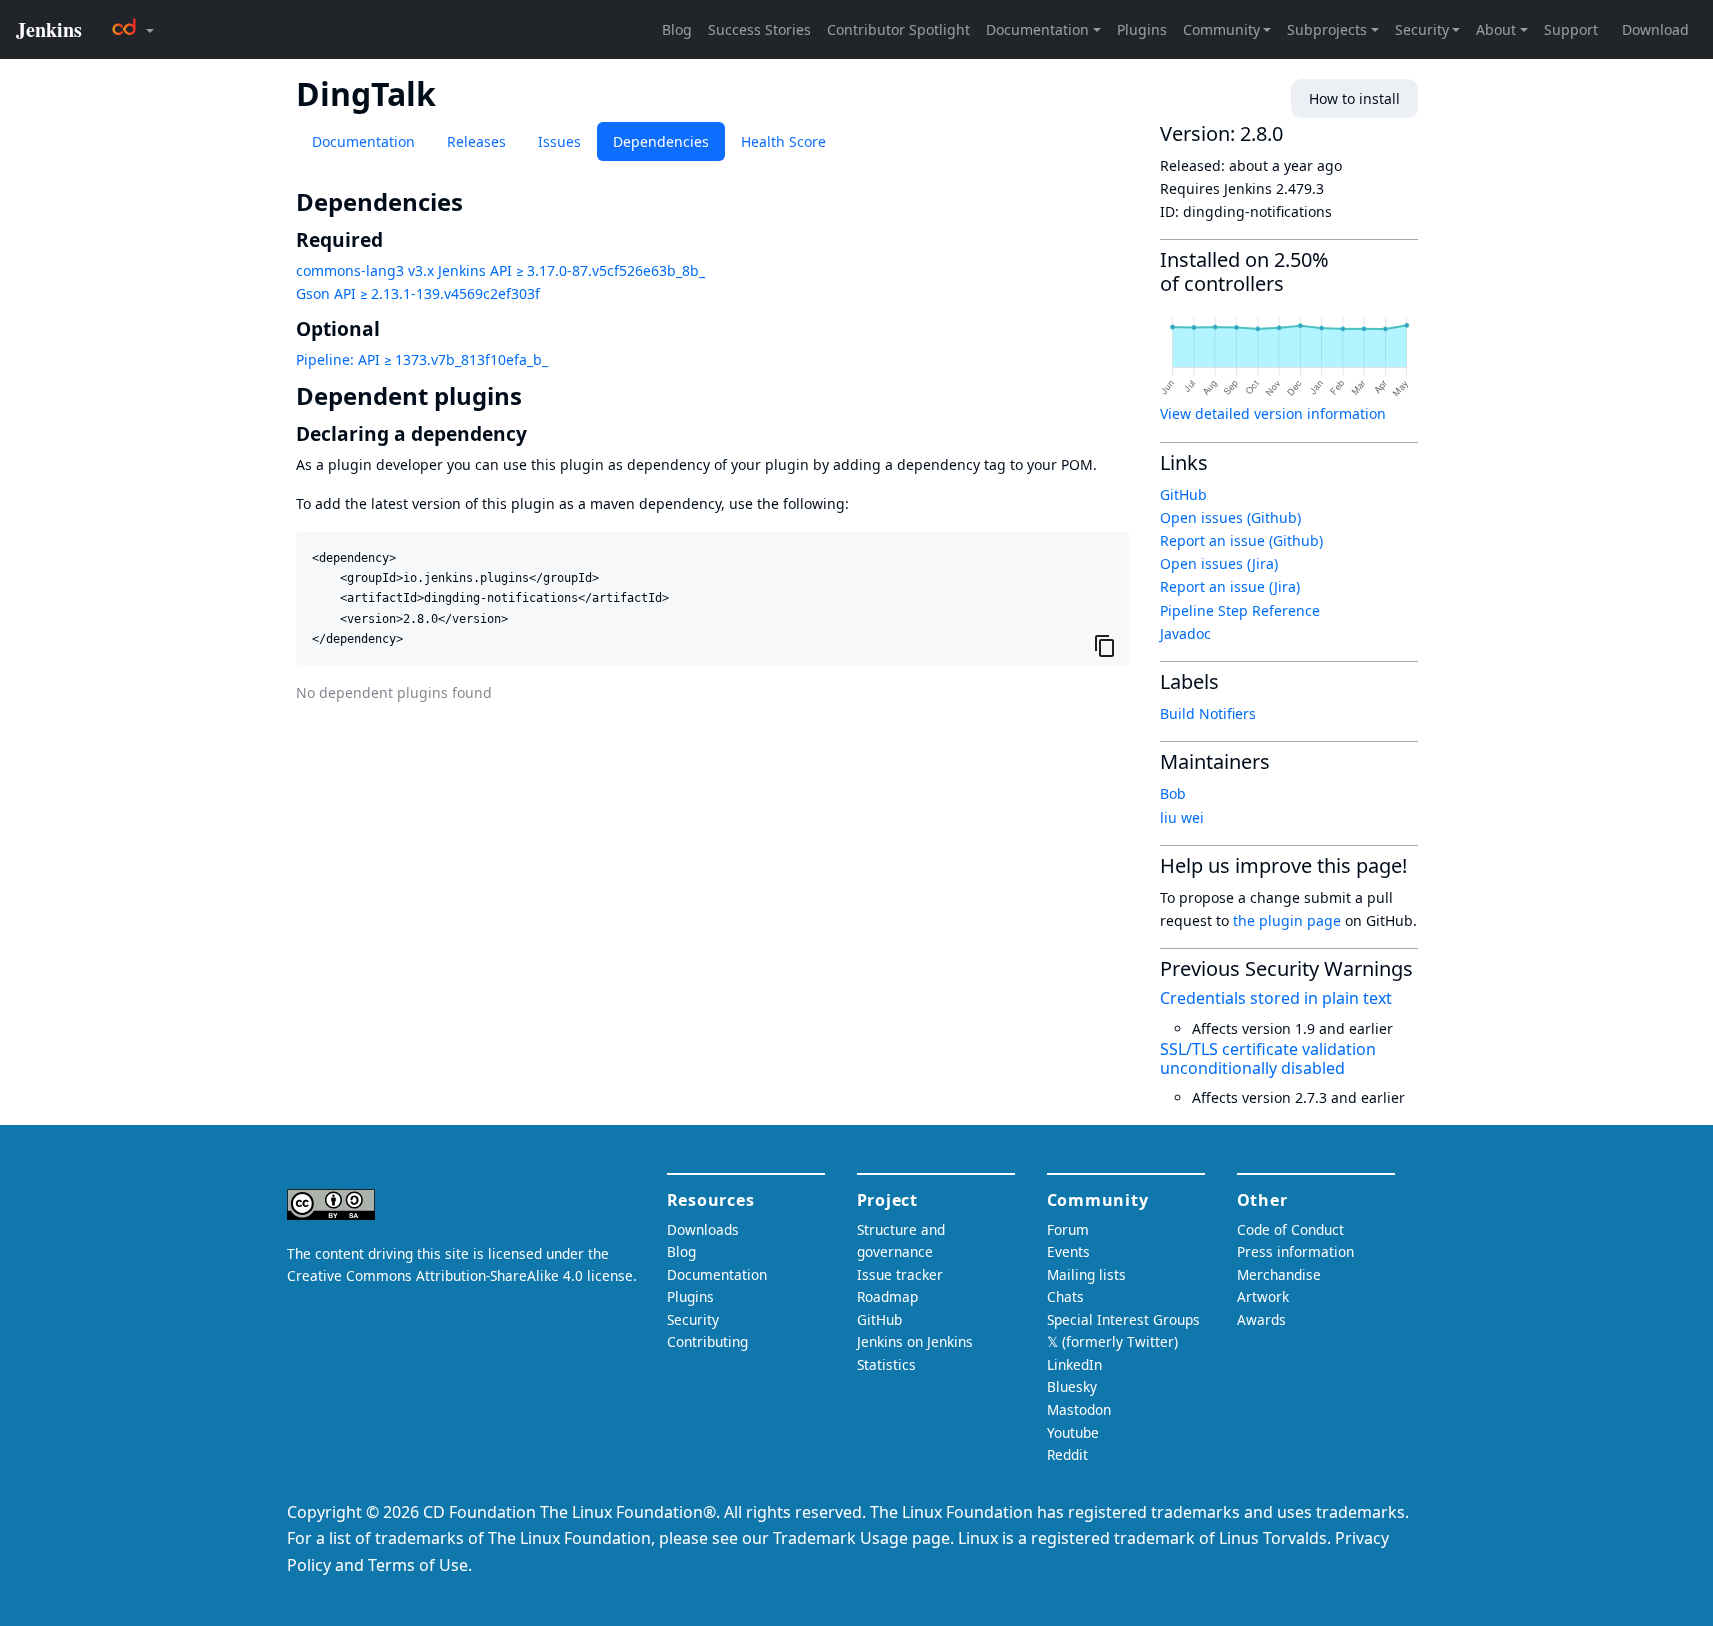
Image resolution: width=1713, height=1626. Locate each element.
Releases (476, 141)
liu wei (1182, 817)
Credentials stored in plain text (1276, 998)
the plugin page (1287, 920)
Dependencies (661, 141)
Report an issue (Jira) (1230, 586)
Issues (559, 141)
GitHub (1183, 494)
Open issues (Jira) (1219, 563)
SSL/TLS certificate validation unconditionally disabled (1268, 1058)
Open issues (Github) (1230, 517)
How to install (1354, 98)
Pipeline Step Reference (1240, 610)
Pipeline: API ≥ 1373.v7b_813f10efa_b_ (422, 359)
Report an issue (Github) (1241, 540)
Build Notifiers (1208, 713)
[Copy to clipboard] (1105, 646)
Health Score (783, 141)
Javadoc (1185, 633)
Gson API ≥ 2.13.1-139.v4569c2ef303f (418, 293)
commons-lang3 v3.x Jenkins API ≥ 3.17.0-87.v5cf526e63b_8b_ (500, 270)
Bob (1173, 793)
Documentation (363, 141)
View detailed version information (1273, 413)
